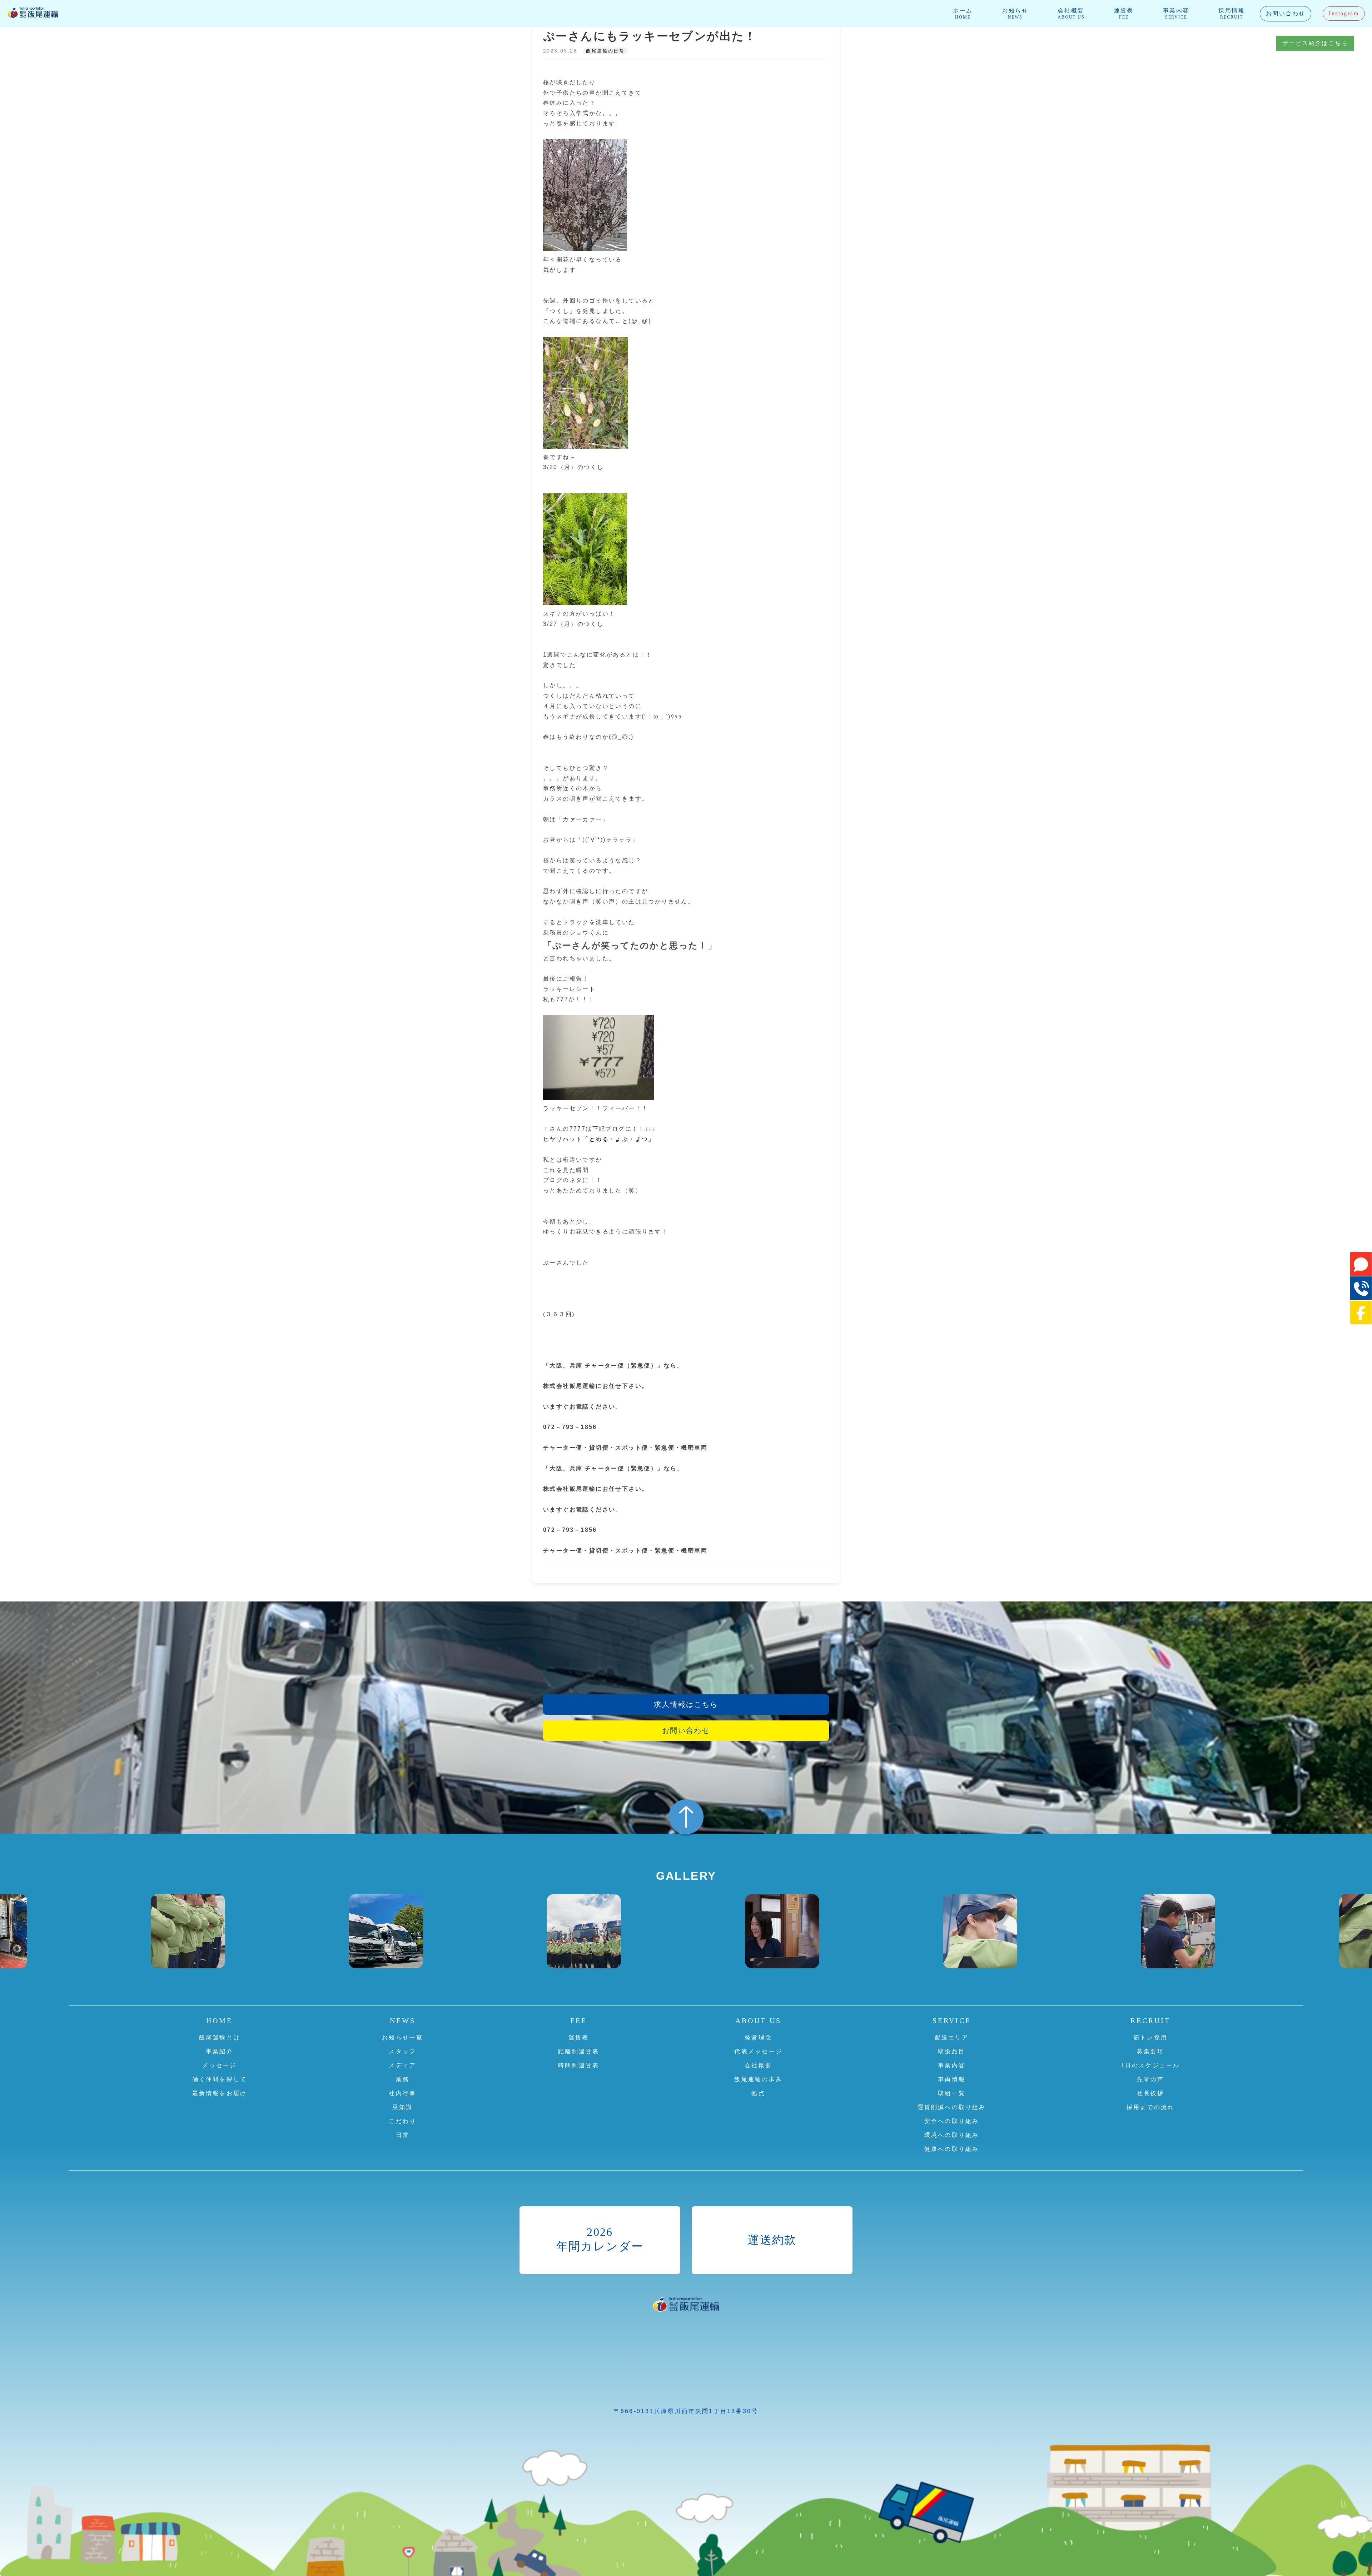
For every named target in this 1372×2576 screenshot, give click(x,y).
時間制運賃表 (579, 2065)
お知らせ (1015, 14)
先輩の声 (1151, 2079)
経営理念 (758, 2037)
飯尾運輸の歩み (758, 2079)
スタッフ (402, 2051)
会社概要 (1071, 14)
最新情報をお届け (220, 2093)
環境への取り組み (952, 2135)
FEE (579, 2021)
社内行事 (402, 2093)
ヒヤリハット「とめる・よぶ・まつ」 (599, 1139)
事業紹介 (220, 2051)
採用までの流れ (1150, 2107)
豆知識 (403, 2107)
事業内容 (1176, 14)
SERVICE (952, 2021)
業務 (403, 2079)
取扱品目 (952, 2051)
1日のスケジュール (1151, 2065)
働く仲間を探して (220, 2079)
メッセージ (219, 2065)
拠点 (758, 2093)
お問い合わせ (1286, 13)
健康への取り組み (952, 2149)
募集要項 (1151, 2051)
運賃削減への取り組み (952, 2107)
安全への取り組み (952, 2121)
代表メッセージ (758, 2051)
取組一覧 (952, 2093)
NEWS (403, 2021)
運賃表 (1124, 14)
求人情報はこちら (686, 1704)
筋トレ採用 (1150, 2037)
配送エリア (952, 2037)
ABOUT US (758, 2021)
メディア (402, 2065)
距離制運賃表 (579, 2051)
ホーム (963, 14)
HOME (219, 2021)
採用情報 (1232, 14)
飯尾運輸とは (220, 2037)
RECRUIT (1150, 2021)
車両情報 (952, 2079)
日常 (403, 2135)
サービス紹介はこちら (1315, 43)
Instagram (1344, 13)
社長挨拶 (1151, 2093)
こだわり (402, 2121)
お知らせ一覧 (402, 2037)
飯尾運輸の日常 (605, 51)
